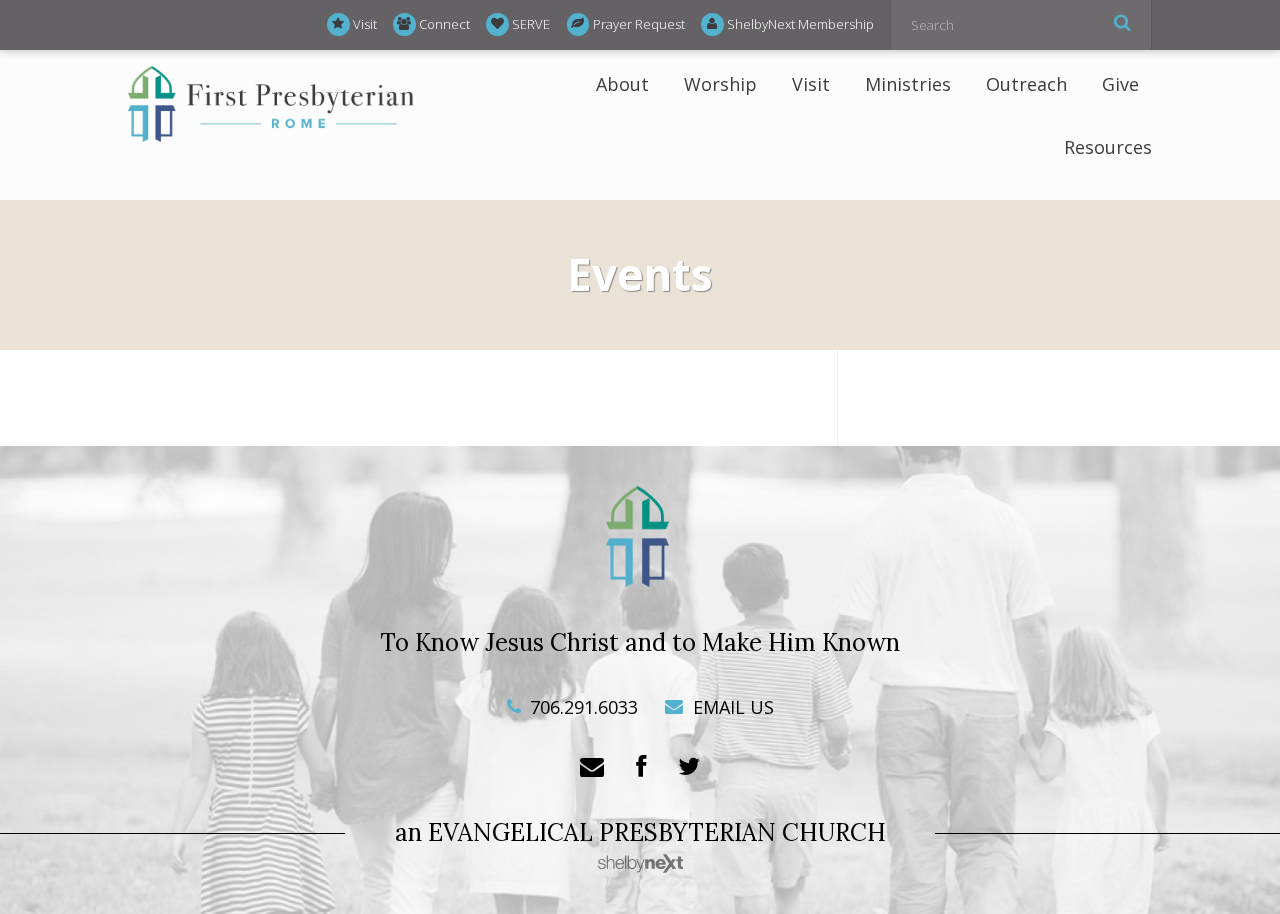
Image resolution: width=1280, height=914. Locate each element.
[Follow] (689, 767)
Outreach (1026, 84)
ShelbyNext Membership (800, 24)
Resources (1108, 147)
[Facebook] (641, 767)
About (622, 84)
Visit (365, 24)
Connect (444, 24)
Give (1120, 84)
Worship (720, 84)
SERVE (531, 24)
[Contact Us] (592, 767)
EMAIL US (731, 707)
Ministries (908, 84)
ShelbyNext (640, 864)
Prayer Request (639, 24)
